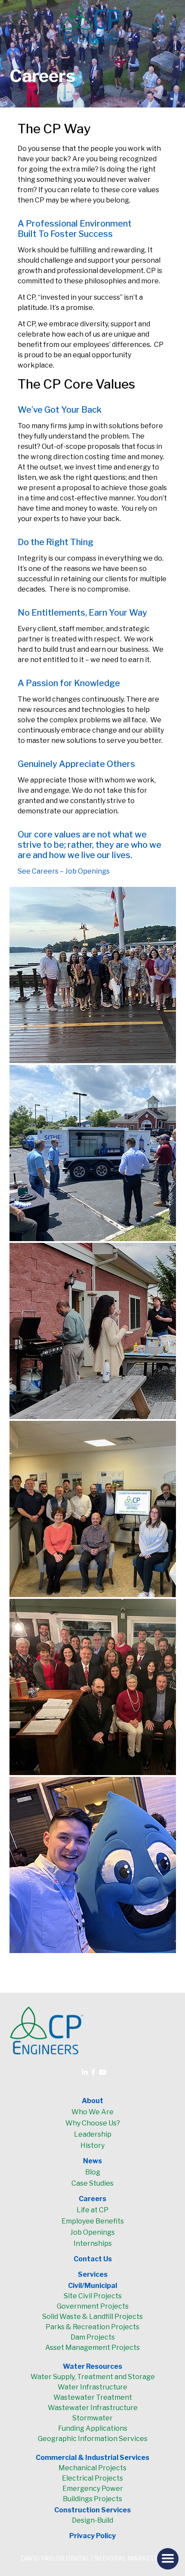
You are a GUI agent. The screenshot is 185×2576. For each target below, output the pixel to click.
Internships (93, 2243)
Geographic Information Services (93, 2439)
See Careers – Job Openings (64, 871)
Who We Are (92, 2112)
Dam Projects (93, 2337)
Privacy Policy (92, 2536)
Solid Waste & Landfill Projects (92, 2317)
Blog (93, 2172)
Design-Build (92, 2520)
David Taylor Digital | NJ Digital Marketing (93, 2558)
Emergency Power (93, 2489)
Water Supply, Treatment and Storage (93, 2377)
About (92, 2101)
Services (93, 2274)
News (92, 2161)
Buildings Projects (92, 2499)
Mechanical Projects (92, 2468)
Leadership (93, 2134)
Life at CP (92, 2210)
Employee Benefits (93, 2221)
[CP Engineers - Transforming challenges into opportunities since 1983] (93, 23)
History (92, 2145)
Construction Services (92, 2510)
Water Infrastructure (92, 2387)
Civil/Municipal (92, 2286)
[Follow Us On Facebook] (93, 2072)
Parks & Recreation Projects (92, 2327)
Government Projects (93, 2306)
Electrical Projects (92, 2478)
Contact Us (93, 2259)
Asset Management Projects (92, 2348)
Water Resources (92, 2366)
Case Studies (92, 2183)
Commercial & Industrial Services (92, 2458)
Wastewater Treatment (93, 2397)
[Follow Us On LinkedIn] (85, 2072)
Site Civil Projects (93, 2296)
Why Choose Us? (93, 2123)
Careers (92, 2199)
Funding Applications (93, 2428)
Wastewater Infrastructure (93, 2408)
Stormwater (92, 2418)
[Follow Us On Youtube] (103, 2072)
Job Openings (92, 2232)
